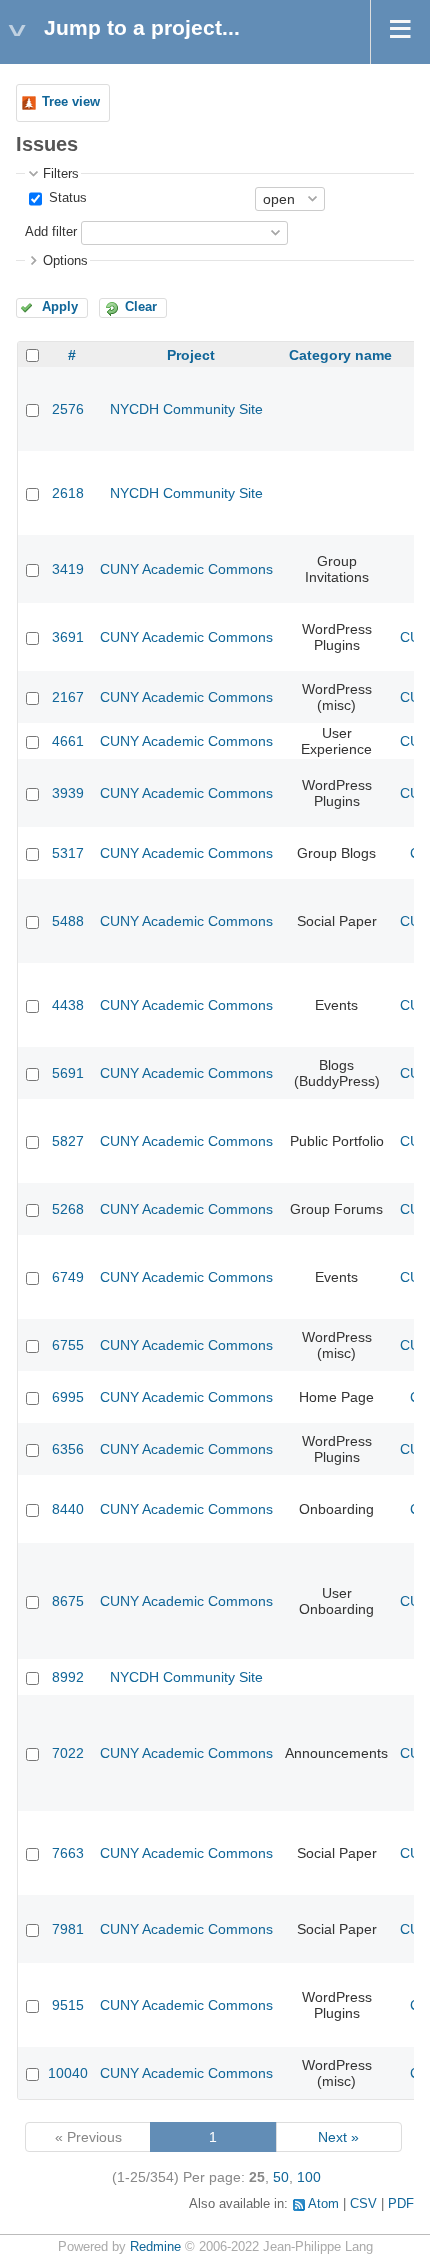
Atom (323, 2204)
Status (66, 198)
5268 (68, 1209)
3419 (68, 569)
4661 (68, 741)
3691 (68, 637)
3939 (68, 793)
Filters (61, 174)
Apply (60, 307)
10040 (68, 2073)
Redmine (155, 2247)
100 (309, 2177)
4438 (68, 1005)
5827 (68, 1141)
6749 (68, 1277)
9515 (68, 2005)
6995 (68, 1397)
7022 (68, 1753)
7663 (68, 1853)
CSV (363, 2204)
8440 (68, 1509)
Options (65, 261)
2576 (68, 409)
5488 (68, 921)
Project (191, 355)
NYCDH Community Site (186, 409)
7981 (68, 1929)
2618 (68, 493)
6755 (68, 1345)
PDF (401, 2204)
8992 (68, 1677)
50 (281, 2177)
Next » (338, 2137)
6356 (68, 1449)
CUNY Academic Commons (186, 569)
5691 (68, 1073)
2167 (68, 697)
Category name (340, 355)
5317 (68, 853)
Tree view (71, 102)
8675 (68, 1601)
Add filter (51, 232)
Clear (141, 307)
